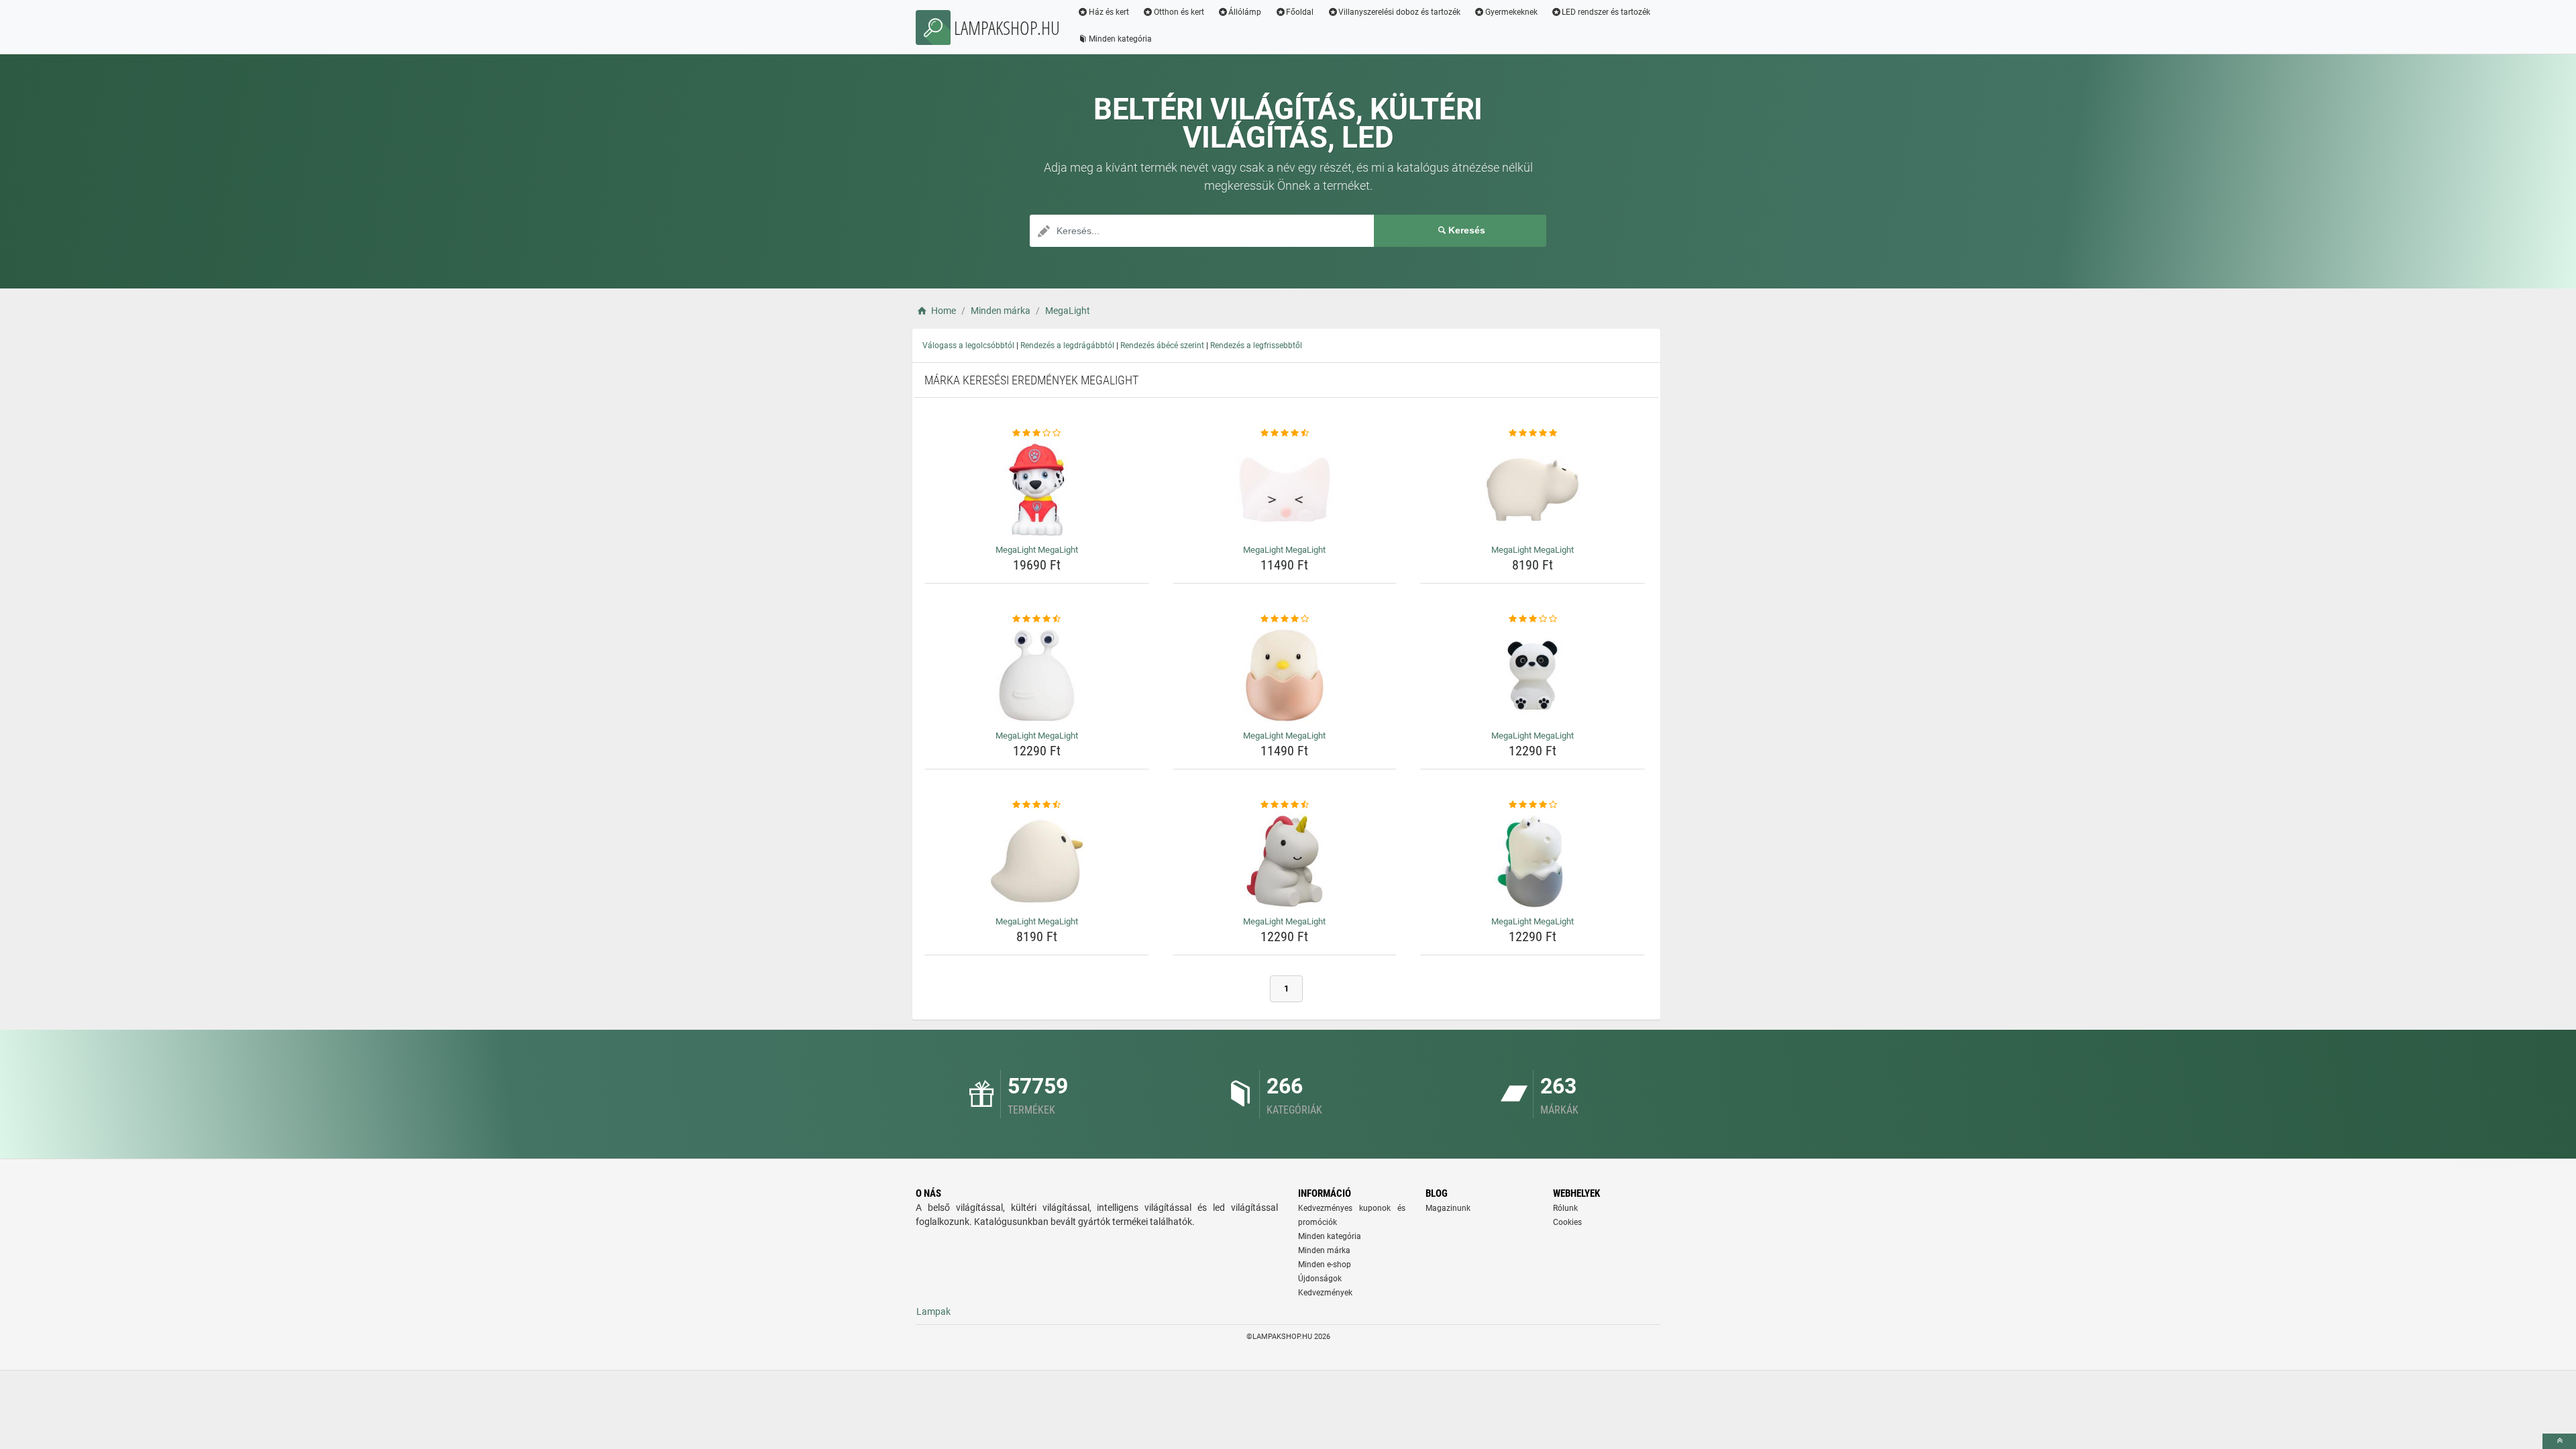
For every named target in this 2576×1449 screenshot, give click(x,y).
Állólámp (1245, 12)
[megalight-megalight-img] (1037, 490)
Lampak (933, 1311)
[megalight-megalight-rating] (1037, 433)
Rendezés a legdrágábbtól (1067, 345)
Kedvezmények (1325, 1293)
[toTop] (2559, 1441)
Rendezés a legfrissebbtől (1256, 345)
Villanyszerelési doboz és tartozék (1399, 12)
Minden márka (1324, 1250)
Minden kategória (1120, 39)
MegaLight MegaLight (1037, 550)
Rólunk (1565, 1208)
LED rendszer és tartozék (1606, 12)
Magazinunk (1448, 1208)
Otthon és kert (1179, 12)
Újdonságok (1320, 1279)
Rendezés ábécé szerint (1162, 345)
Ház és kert (1109, 12)
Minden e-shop (1325, 1265)
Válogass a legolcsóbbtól (968, 345)
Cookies (1567, 1222)
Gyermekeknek (1511, 12)
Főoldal (1300, 12)
